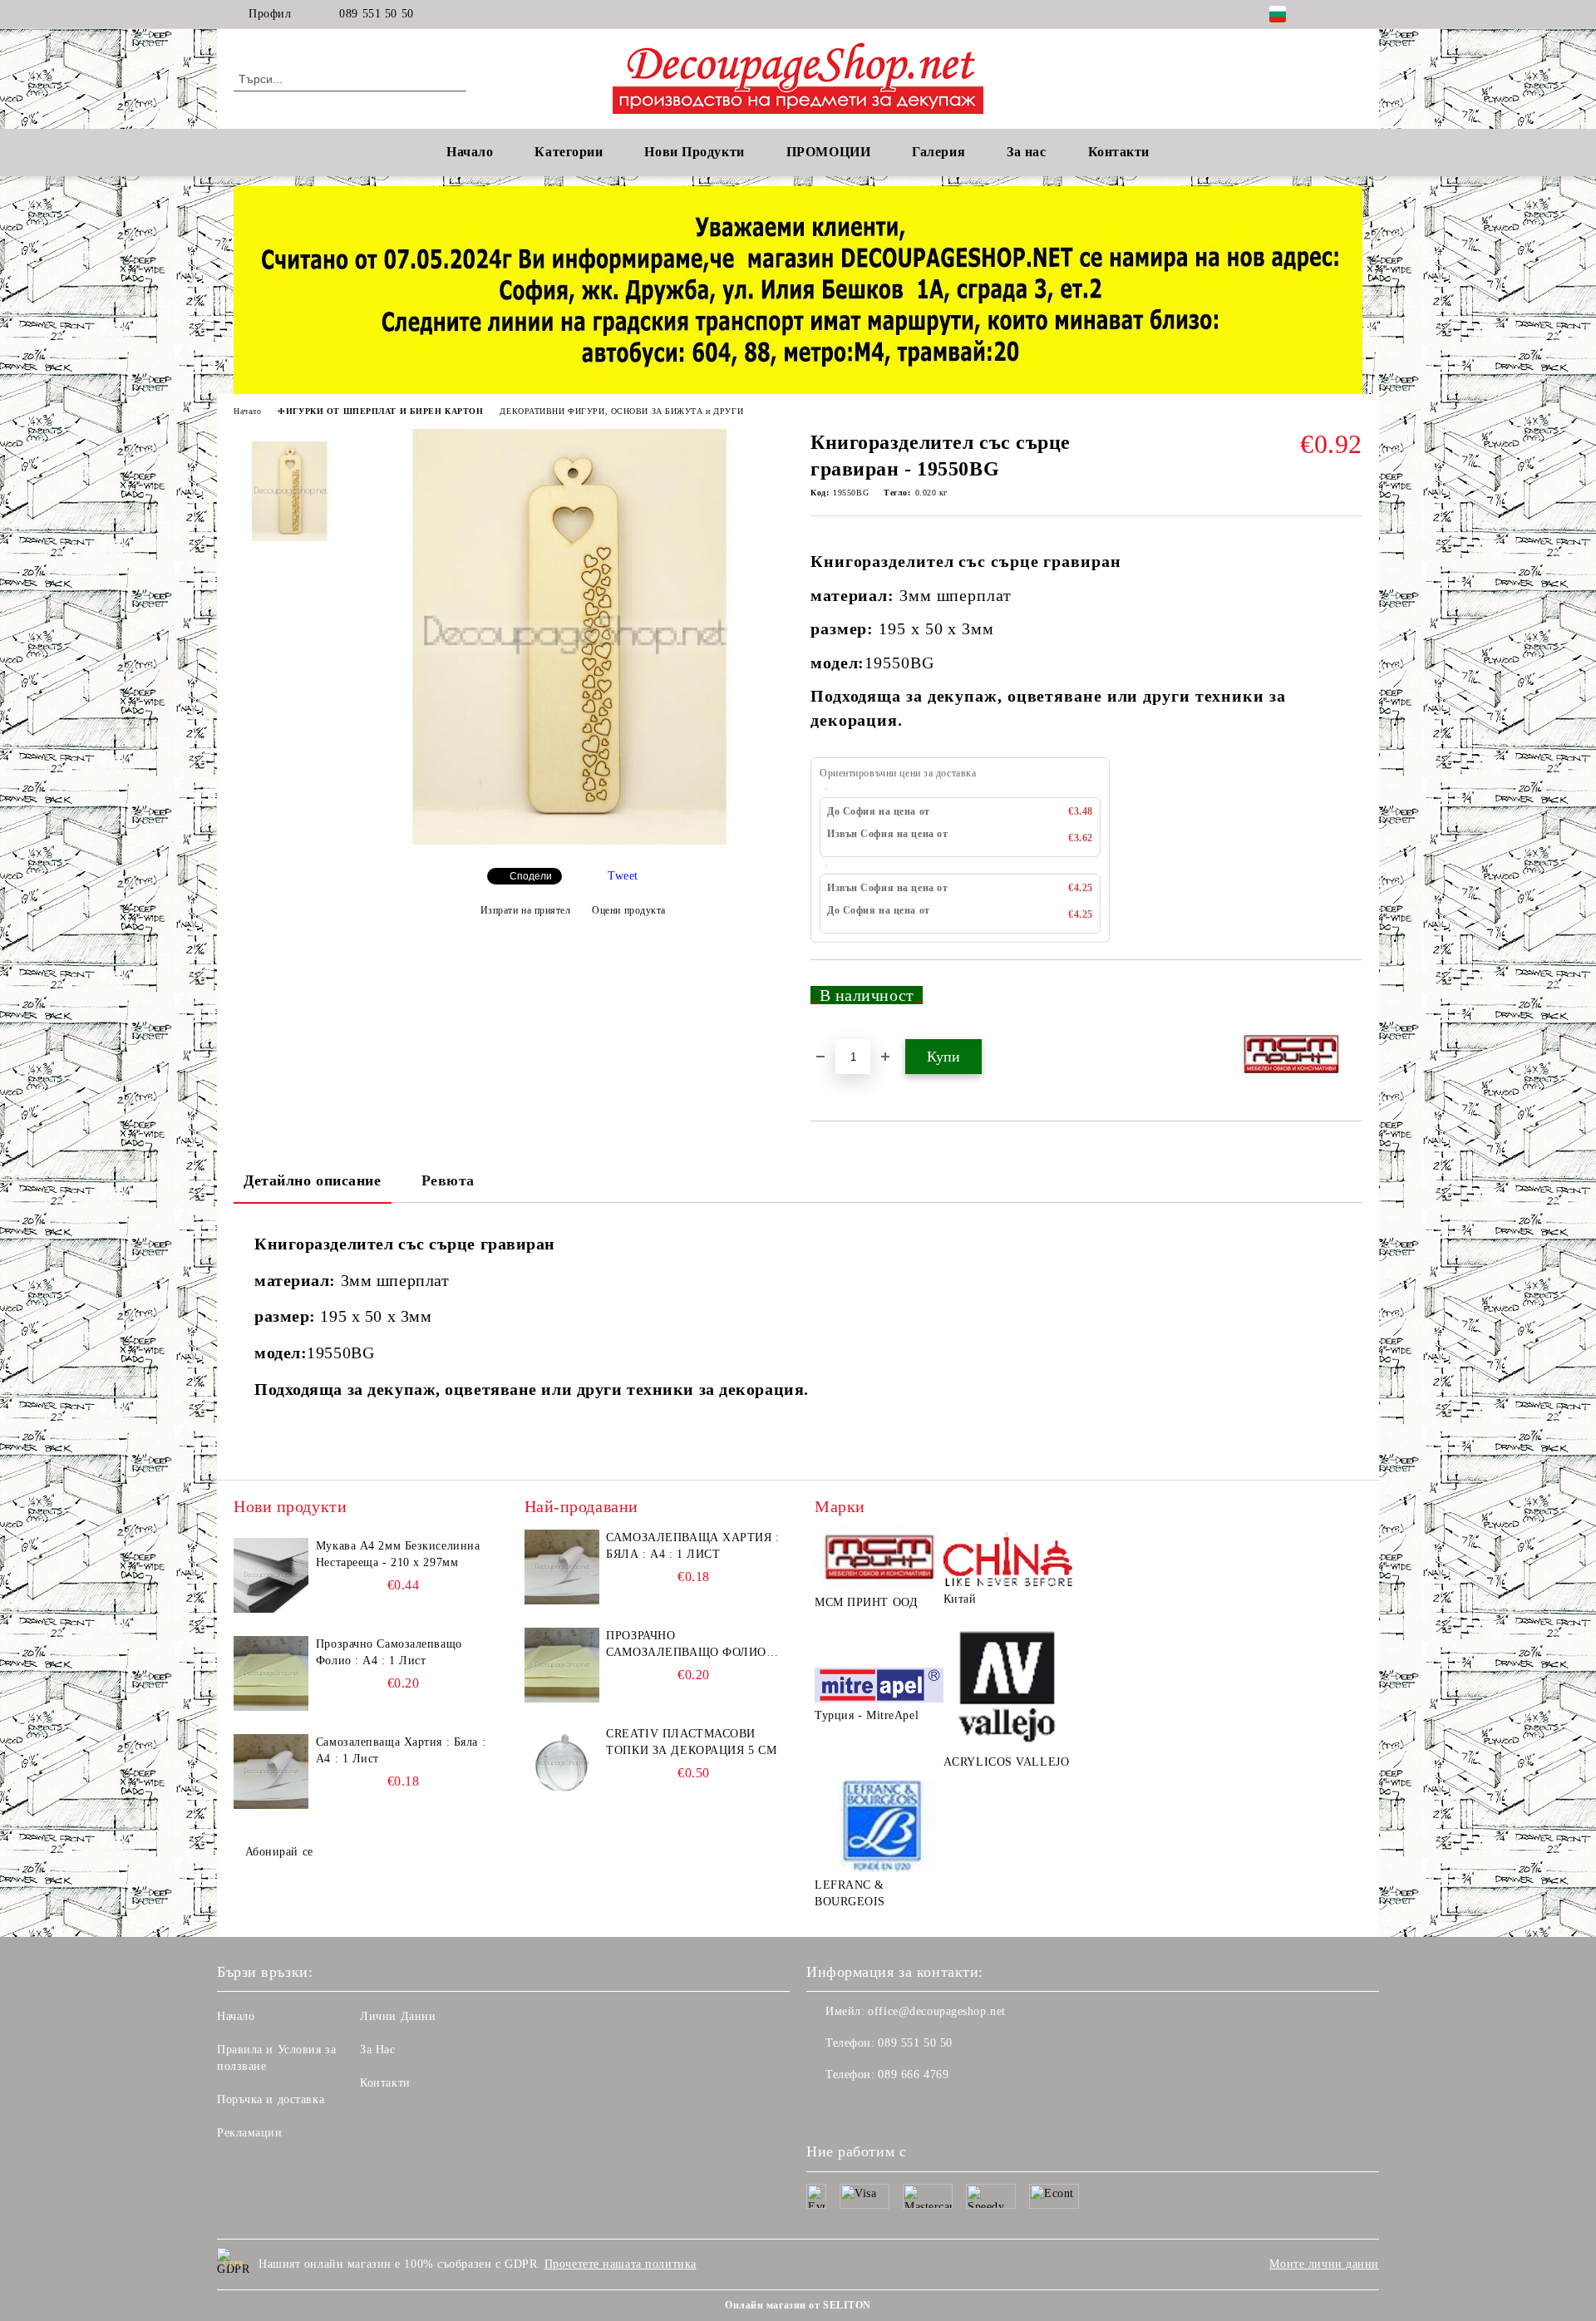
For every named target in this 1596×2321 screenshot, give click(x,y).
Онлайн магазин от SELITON (798, 2305)
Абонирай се (279, 1852)
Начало (470, 152)
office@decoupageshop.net (936, 2011)
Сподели (531, 876)
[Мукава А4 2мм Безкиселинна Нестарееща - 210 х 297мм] (271, 1575)
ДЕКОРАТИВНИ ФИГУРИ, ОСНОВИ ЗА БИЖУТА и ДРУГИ (621, 411)
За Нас (377, 2050)
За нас (1026, 152)
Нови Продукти (694, 152)
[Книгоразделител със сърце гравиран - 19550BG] (573, 841)
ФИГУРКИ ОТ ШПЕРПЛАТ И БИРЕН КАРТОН (380, 411)
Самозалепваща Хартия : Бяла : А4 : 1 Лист (401, 1750)
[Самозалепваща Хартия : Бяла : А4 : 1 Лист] (271, 1772)
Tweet (623, 876)
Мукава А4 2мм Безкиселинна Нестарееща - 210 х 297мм (398, 1554)
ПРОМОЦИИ (828, 152)
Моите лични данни (1324, 2264)
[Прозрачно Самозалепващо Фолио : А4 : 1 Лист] (271, 1673)
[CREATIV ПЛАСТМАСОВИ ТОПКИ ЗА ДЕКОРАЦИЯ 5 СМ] (562, 1763)
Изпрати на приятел (526, 910)
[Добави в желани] (1350, 1002)
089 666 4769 (913, 2075)
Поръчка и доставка (271, 2099)
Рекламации (250, 2133)
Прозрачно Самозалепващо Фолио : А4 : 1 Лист (389, 1652)
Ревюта (448, 1180)
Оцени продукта (629, 910)
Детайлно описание (313, 1180)
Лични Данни (398, 2016)
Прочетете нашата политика (621, 2264)
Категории (569, 152)
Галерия (938, 152)
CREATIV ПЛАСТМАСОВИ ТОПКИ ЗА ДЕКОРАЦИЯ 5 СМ (691, 1742)
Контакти (385, 2083)
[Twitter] (1353, 14)
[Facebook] (1328, 14)
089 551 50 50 (376, 14)
